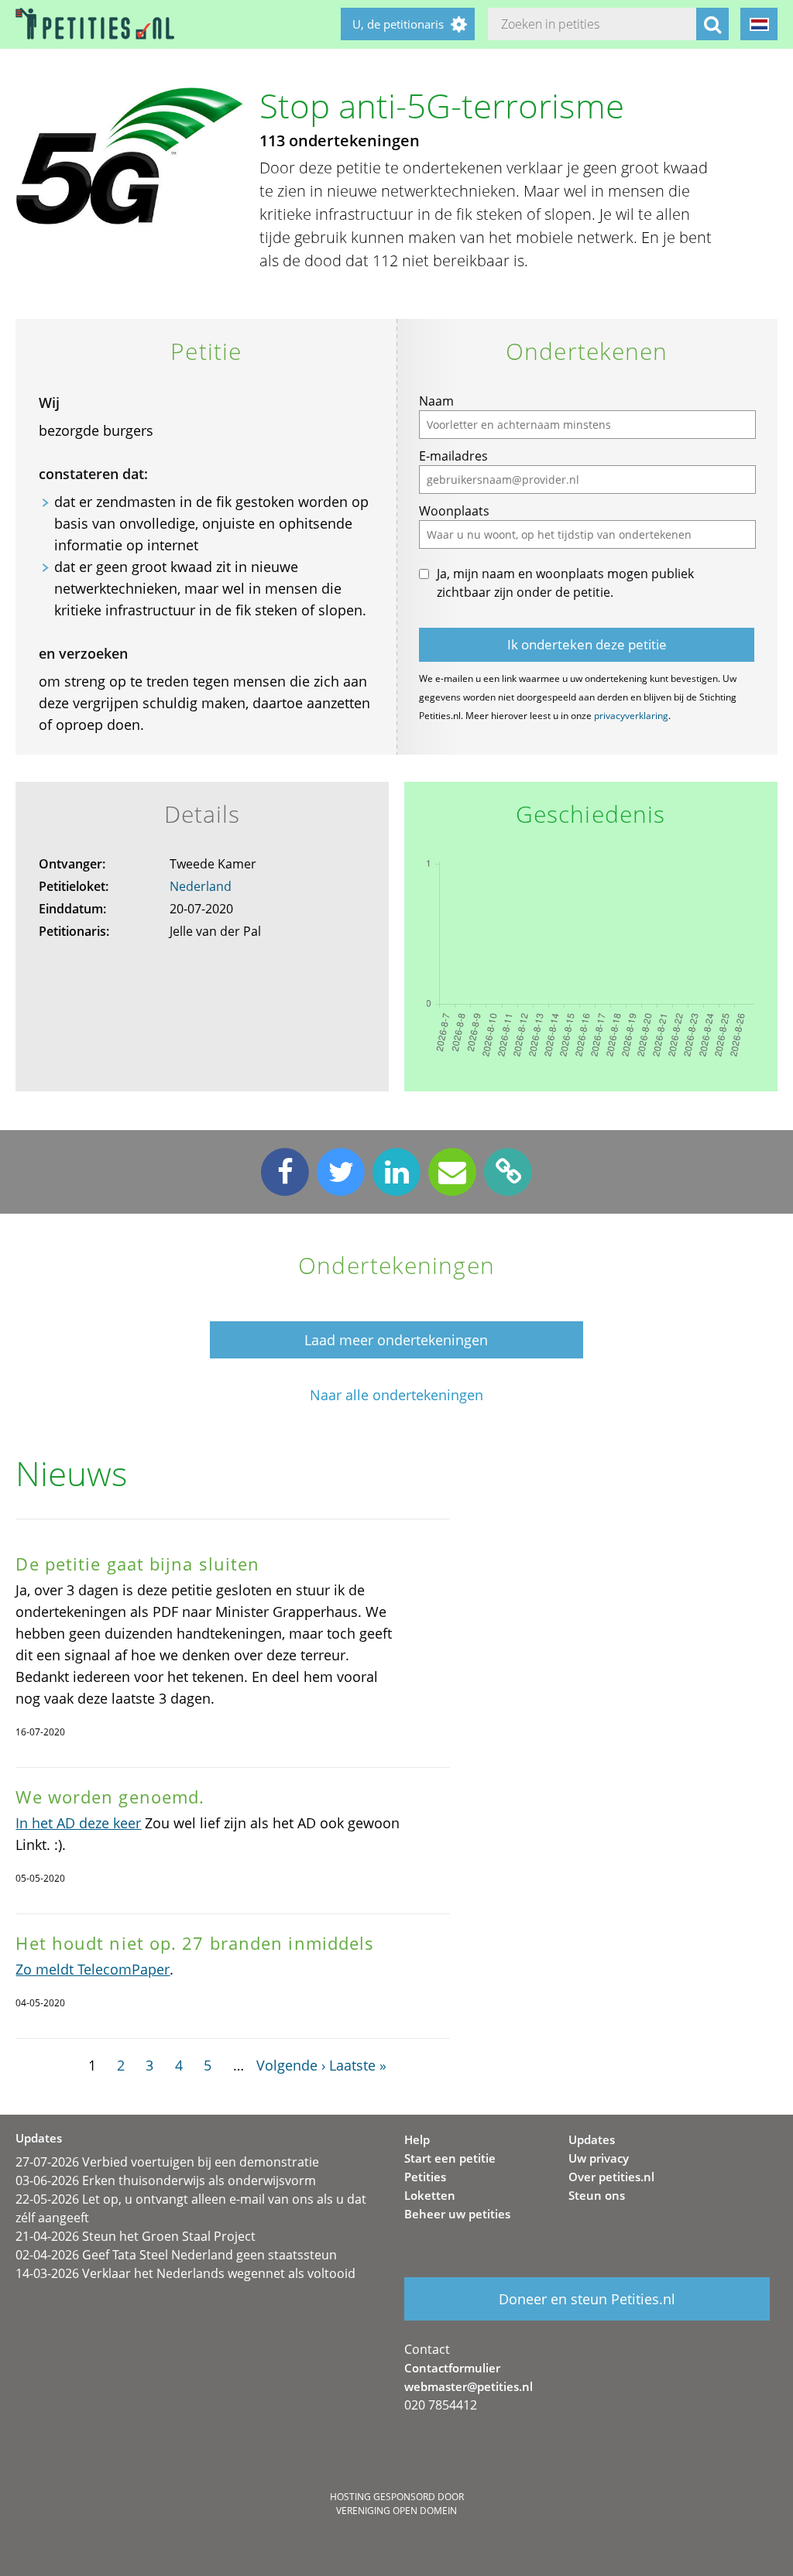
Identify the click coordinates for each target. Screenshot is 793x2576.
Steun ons (597, 2195)
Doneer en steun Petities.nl (587, 2299)
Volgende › (291, 2065)
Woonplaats (454, 511)
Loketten (430, 2195)
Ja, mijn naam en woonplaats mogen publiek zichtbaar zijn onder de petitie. (565, 583)
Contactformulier (452, 2368)
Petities (425, 2177)
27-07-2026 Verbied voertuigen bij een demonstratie (167, 2162)
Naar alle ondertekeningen (396, 1395)
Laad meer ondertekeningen (396, 1340)
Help (417, 2139)
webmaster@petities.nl (469, 2386)
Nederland (201, 886)
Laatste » (358, 2065)
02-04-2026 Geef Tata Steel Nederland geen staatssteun (176, 2255)
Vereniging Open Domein (396, 2511)
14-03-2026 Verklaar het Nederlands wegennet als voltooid (185, 2273)
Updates (592, 2139)
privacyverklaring (631, 716)
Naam (436, 401)
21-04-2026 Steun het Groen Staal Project (136, 2236)
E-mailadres (453, 456)
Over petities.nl (611, 2177)
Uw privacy (599, 2158)
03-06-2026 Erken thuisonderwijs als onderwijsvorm (166, 2180)
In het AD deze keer (78, 1823)
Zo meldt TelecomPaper (93, 1969)
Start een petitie (450, 2158)
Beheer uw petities (457, 2214)
